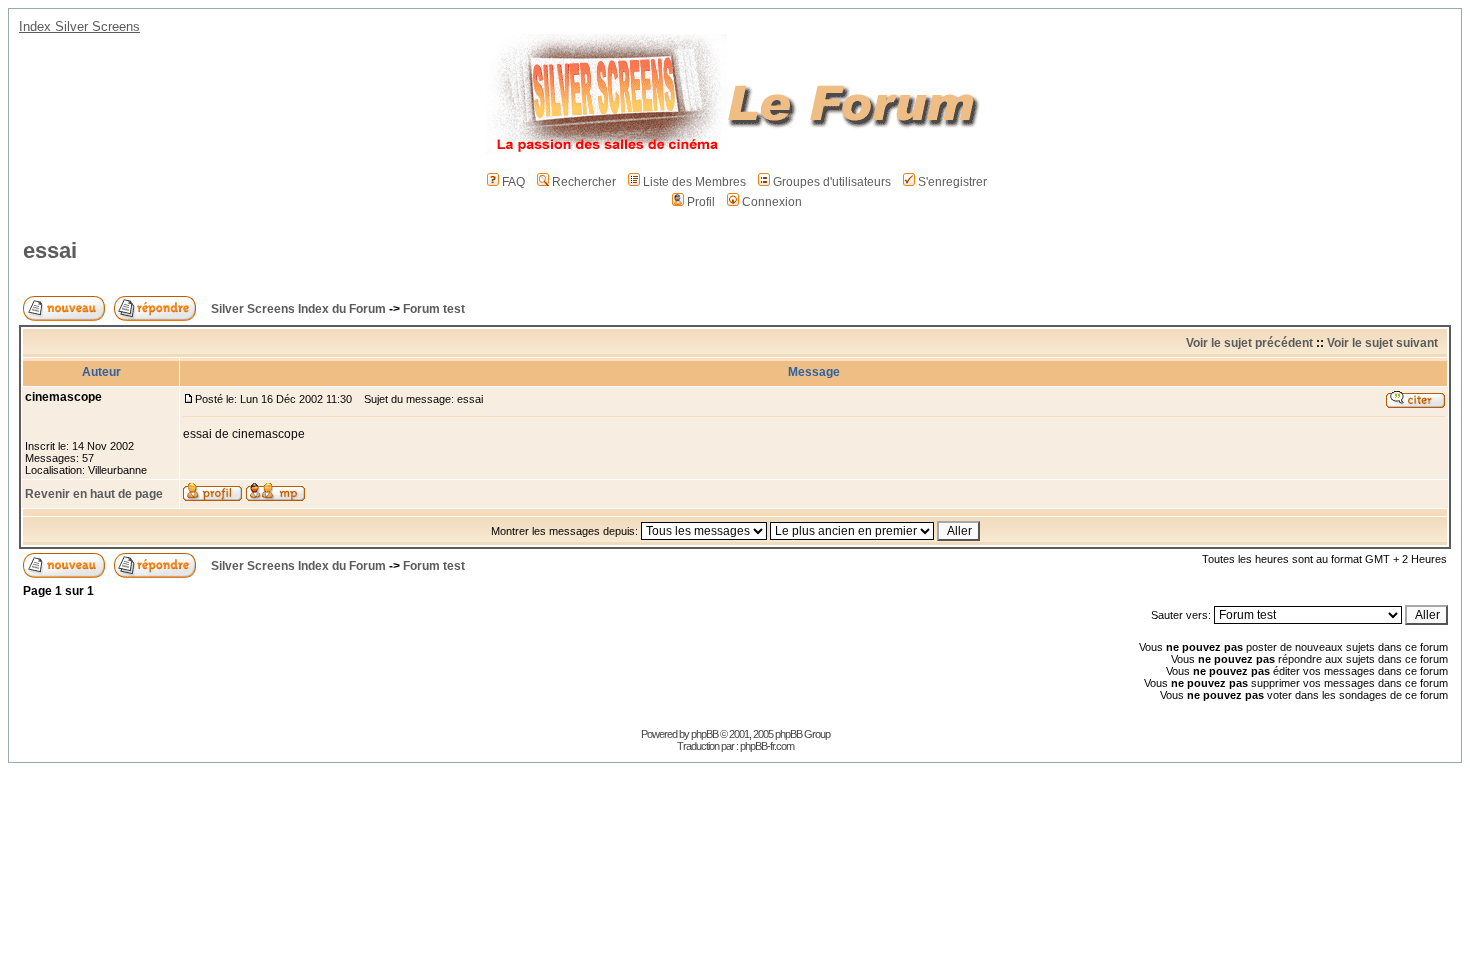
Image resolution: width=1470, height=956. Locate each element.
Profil (701, 202)
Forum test (434, 309)
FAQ (513, 182)
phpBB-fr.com (767, 746)
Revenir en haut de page (94, 494)
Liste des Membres (694, 182)
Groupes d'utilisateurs (832, 182)
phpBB (704, 734)
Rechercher (584, 182)
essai (50, 250)
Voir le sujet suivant (1382, 343)
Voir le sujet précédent (1249, 343)
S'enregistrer (952, 182)
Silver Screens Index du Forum (298, 309)
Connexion (772, 202)
